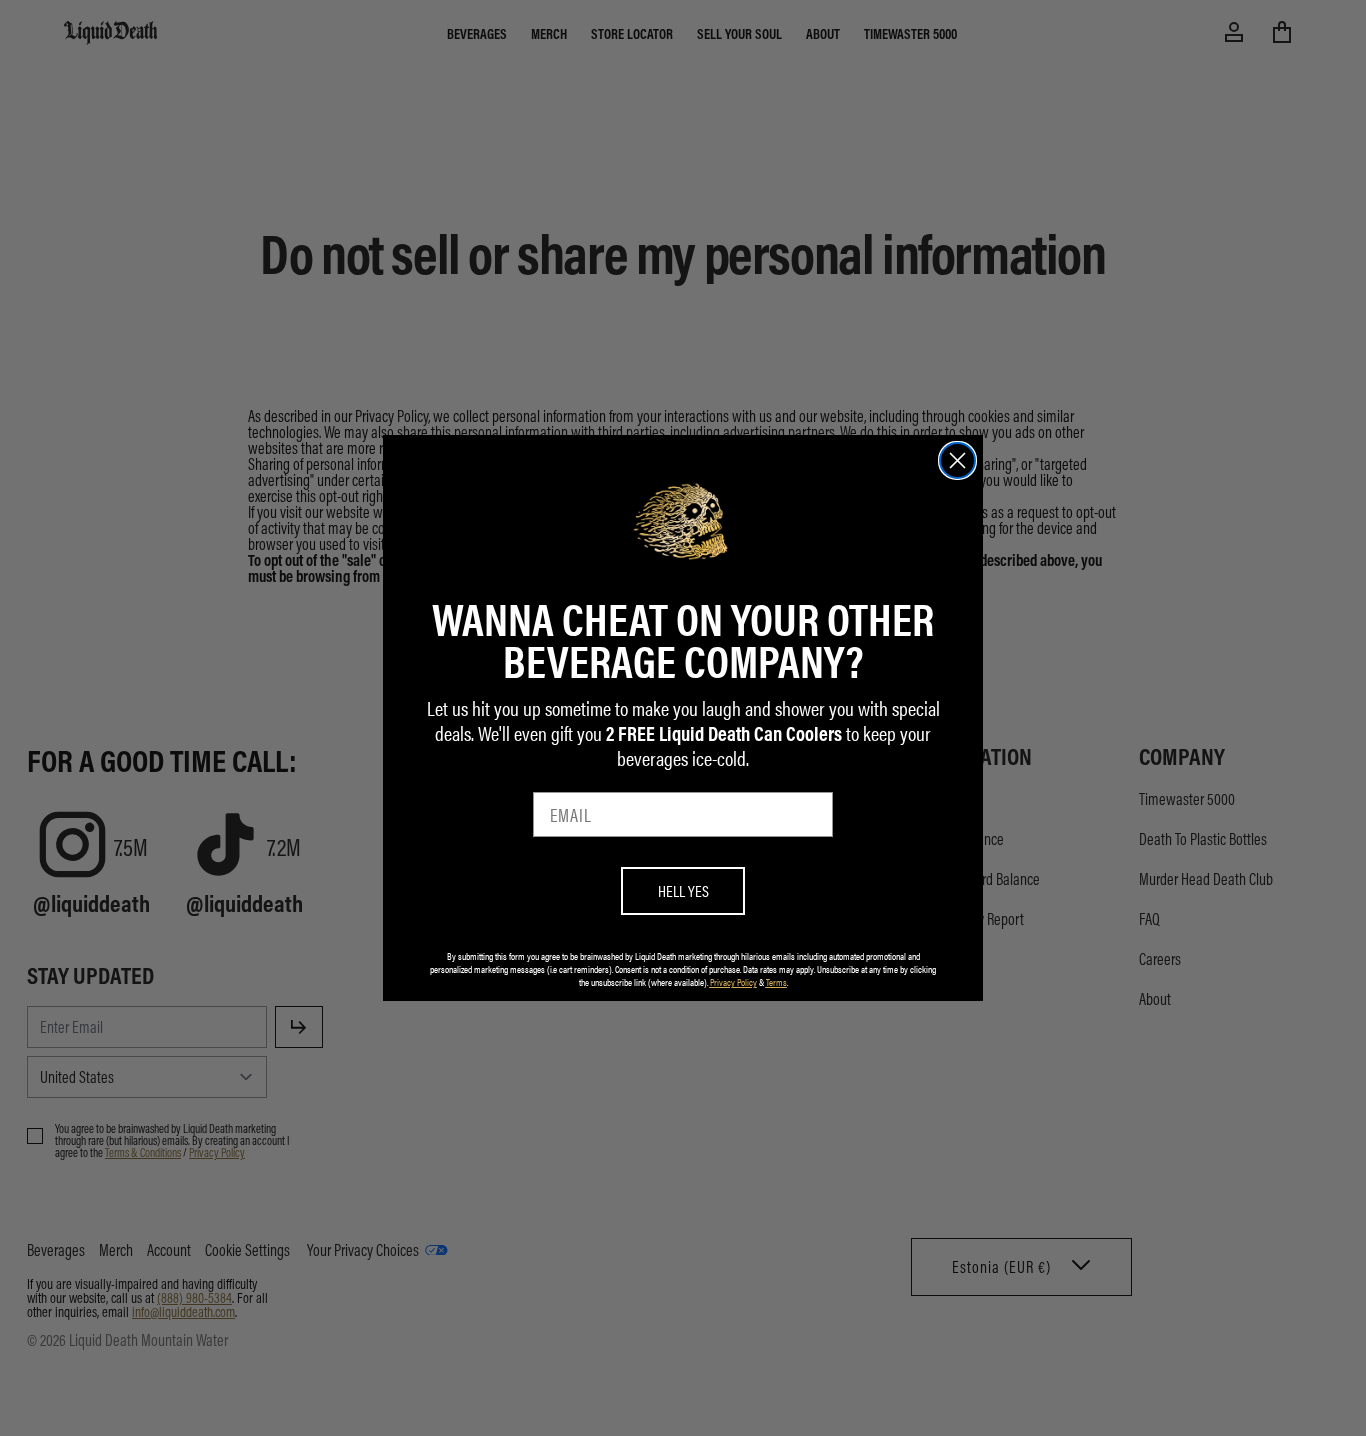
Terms (776, 982)
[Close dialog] (957, 460)
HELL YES (683, 890)
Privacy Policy (733, 982)
